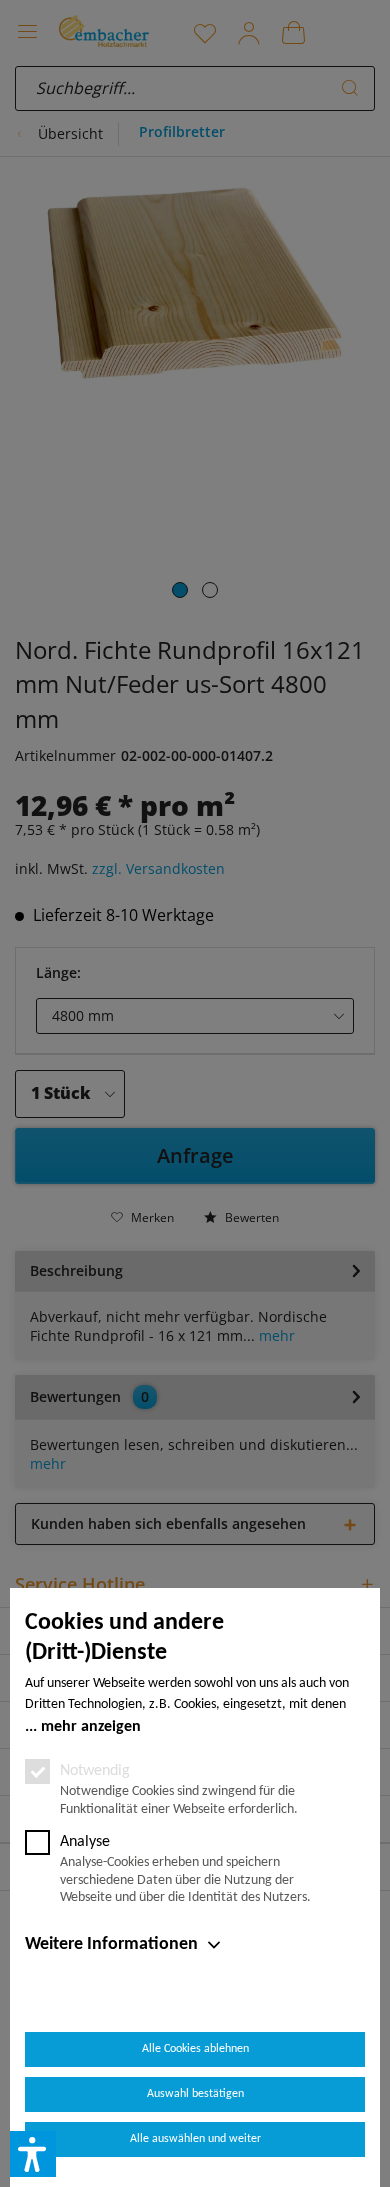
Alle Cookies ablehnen (195, 2049)
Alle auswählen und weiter (195, 2139)
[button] (33, 2154)
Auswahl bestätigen (195, 2094)
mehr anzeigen (91, 1727)
